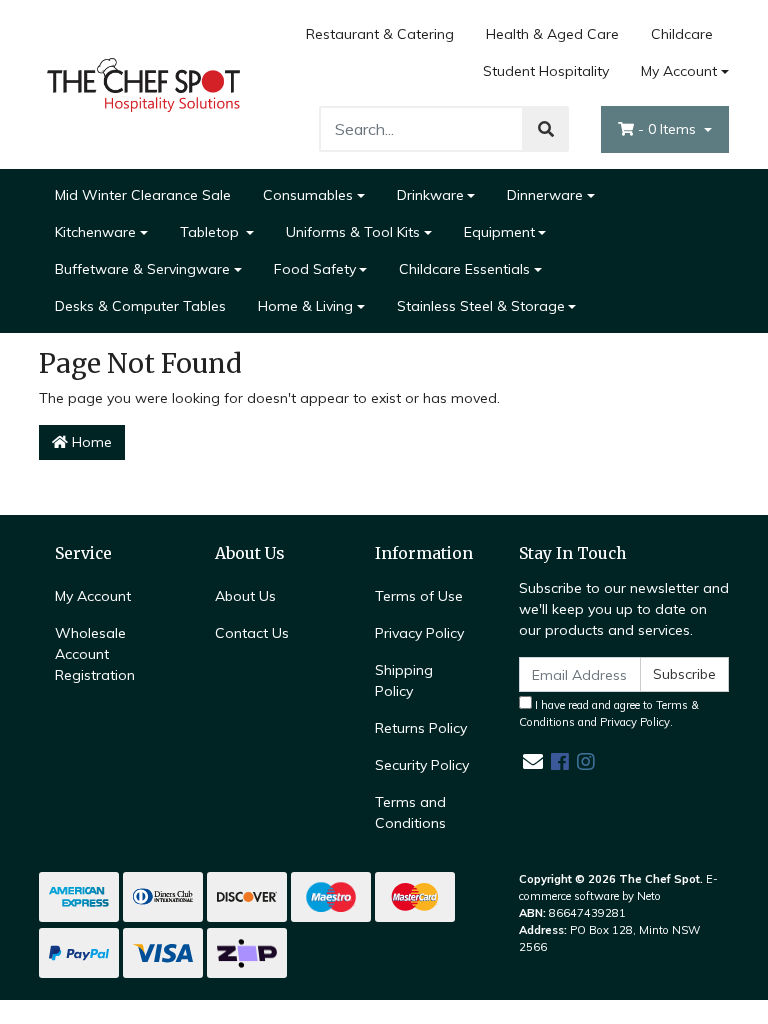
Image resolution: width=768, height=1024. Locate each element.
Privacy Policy (419, 633)
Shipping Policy (404, 680)
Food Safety (315, 269)
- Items (669, 129)
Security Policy (422, 765)
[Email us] (533, 761)
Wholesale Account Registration (95, 654)
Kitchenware (95, 232)
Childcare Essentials (464, 269)
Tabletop (211, 232)
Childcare (682, 34)
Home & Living (305, 306)
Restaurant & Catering (380, 34)
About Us (245, 596)
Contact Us (252, 633)
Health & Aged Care (552, 34)
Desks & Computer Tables (140, 306)
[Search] (546, 129)
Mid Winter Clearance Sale (143, 195)
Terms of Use (419, 596)
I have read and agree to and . (609, 713)
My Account (679, 71)
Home (90, 442)
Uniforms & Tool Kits (353, 232)
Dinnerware (545, 195)
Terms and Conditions (410, 812)
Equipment (499, 232)
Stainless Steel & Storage (481, 306)
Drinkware (430, 195)
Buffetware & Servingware (142, 269)
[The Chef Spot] (144, 83)
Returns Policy (421, 728)
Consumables (308, 195)
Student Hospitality (546, 71)
